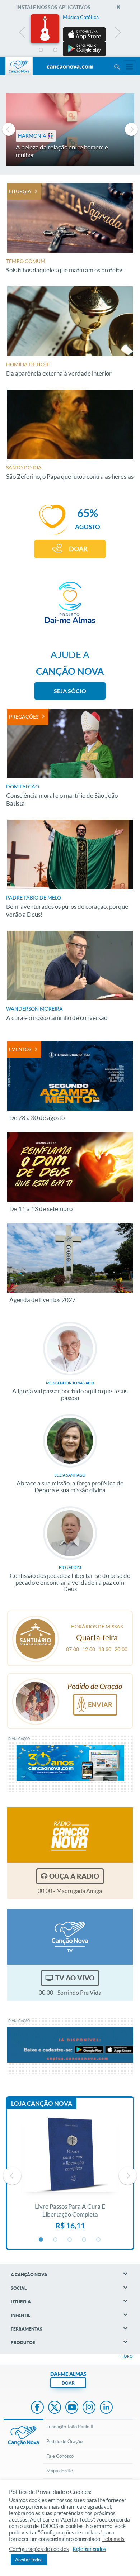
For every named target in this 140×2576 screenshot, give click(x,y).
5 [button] (99, 50)
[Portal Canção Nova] (19, 66)
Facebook (37, 2408)
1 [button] (41, 50)
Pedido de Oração (64, 2441)
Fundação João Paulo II (70, 2427)
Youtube (72, 2408)
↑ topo (126, 2356)
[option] (70, 35)
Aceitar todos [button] (29, 2560)
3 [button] (70, 50)
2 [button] (56, 50)
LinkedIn (106, 2408)
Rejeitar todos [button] (89, 2549)
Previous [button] (22, 34)
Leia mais (113, 2539)
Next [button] (118, 34)
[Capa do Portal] (70, 67)
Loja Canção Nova (42, 2103)
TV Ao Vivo (75, 1978)
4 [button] (84, 50)
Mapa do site (60, 2471)
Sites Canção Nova (130, 67)
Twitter (55, 2408)
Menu (117, 67)
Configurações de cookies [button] (39, 2549)
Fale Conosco (60, 2456)
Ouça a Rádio (74, 1876)
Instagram (89, 2408)
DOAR (78, 549)
